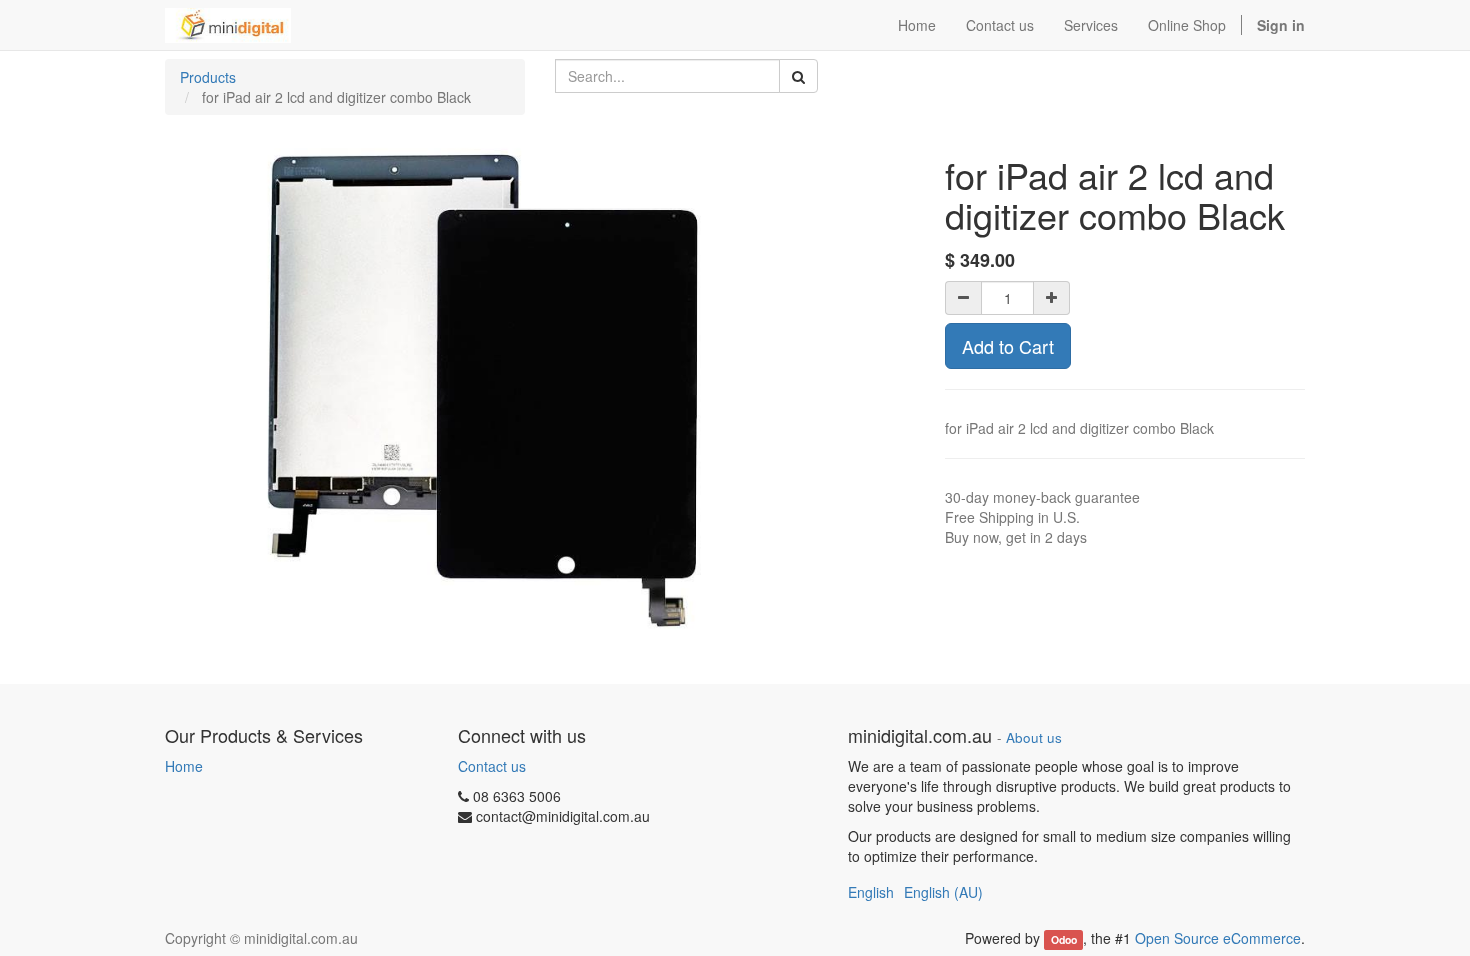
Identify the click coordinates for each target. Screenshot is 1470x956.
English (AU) (943, 892)
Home (184, 766)
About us (1034, 737)
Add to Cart (1008, 346)
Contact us (492, 766)
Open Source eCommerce (1218, 938)
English (871, 892)
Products (208, 77)
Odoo (1064, 939)
